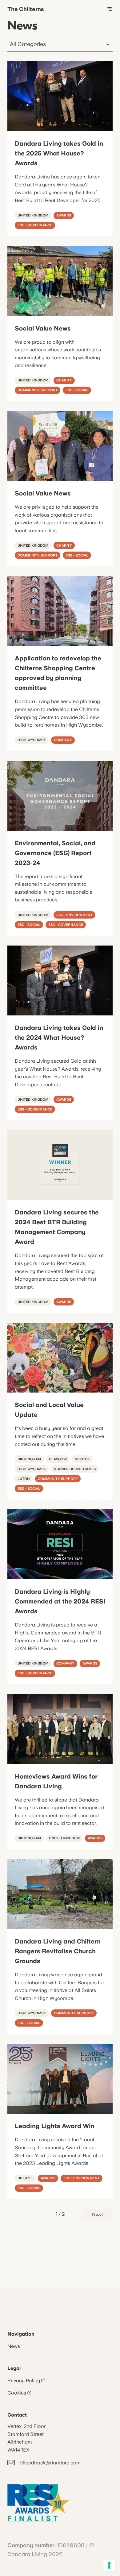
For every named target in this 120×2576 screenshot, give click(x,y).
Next (98, 2214)
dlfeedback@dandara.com (50, 2463)
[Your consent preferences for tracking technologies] (109, 2565)
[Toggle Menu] (110, 9)
